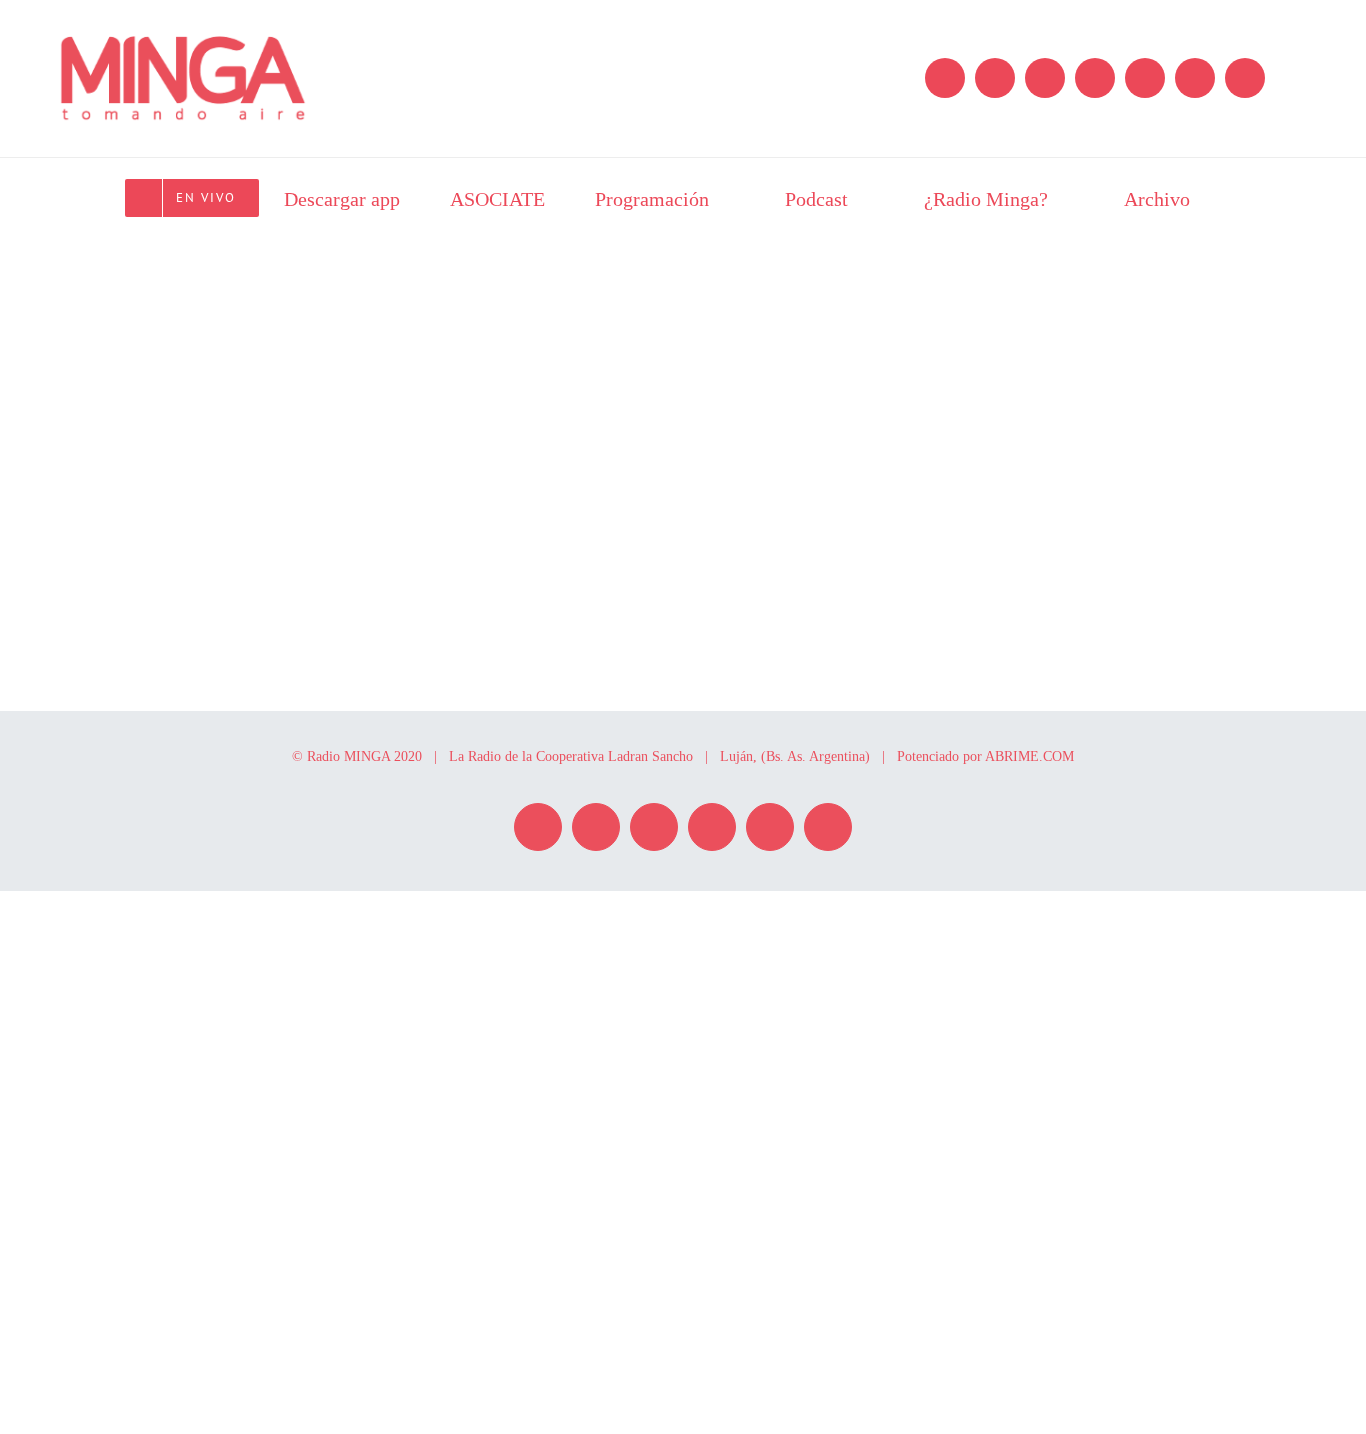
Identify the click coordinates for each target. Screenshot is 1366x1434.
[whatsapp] (1145, 78)
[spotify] (995, 78)
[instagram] (945, 78)
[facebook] (1045, 78)
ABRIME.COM (1029, 756)
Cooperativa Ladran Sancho (614, 756)
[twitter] (1095, 78)
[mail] (1245, 78)
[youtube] (1195, 78)
